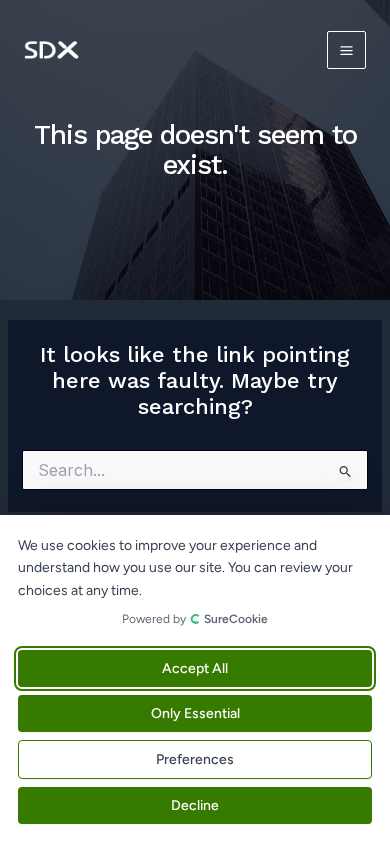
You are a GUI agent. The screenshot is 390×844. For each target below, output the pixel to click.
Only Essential (195, 713)
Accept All (195, 668)
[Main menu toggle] (346, 50)
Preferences (195, 759)
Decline (195, 805)
